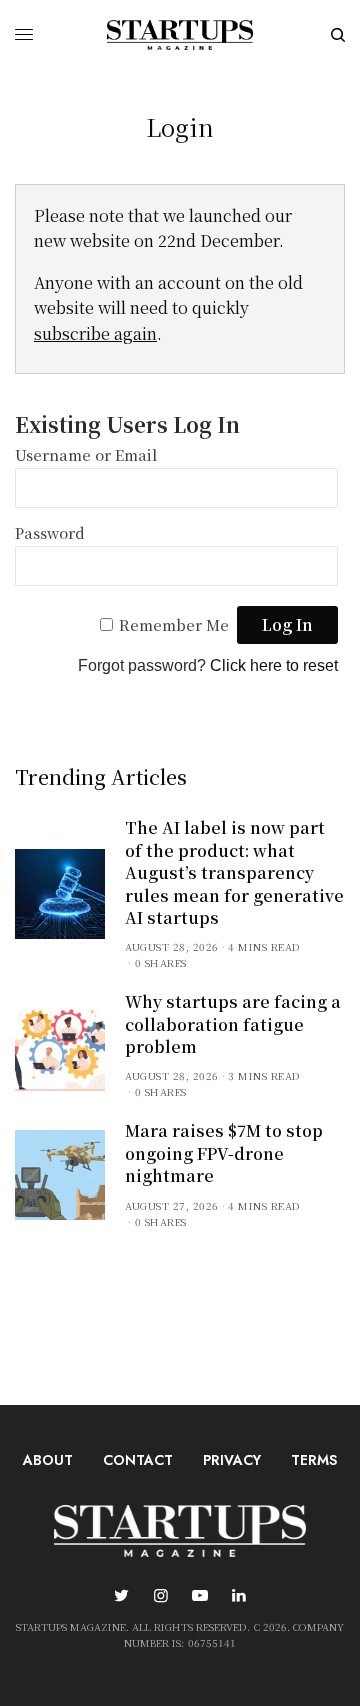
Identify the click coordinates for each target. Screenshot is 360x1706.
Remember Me (174, 624)
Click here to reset (274, 665)
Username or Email (86, 454)
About (48, 1460)
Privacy (232, 1460)
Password (50, 532)
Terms (314, 1460)
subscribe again (95, 333)
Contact (138, 1460)
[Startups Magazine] (180, 35)
